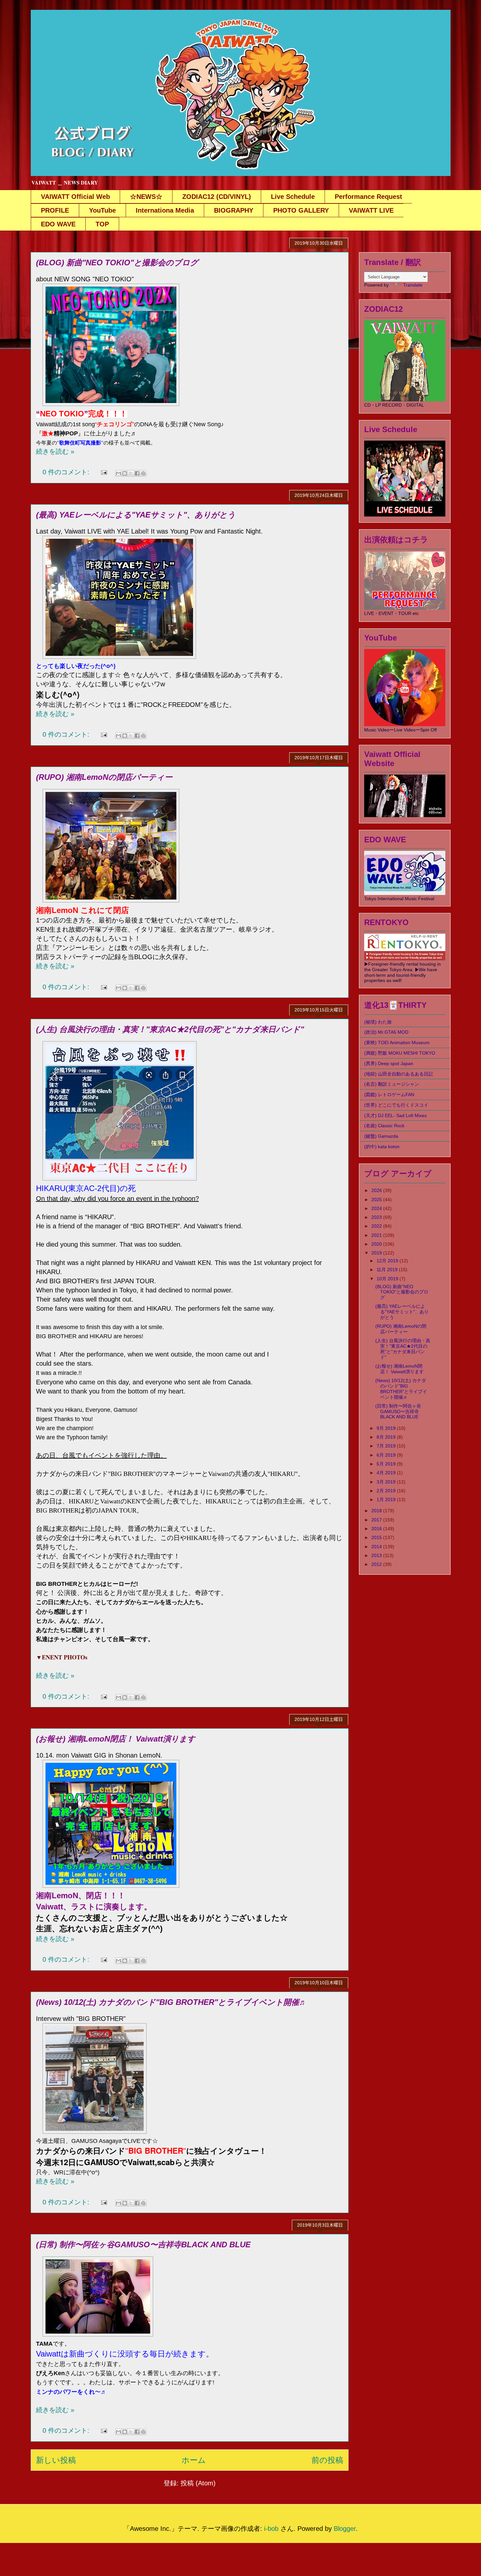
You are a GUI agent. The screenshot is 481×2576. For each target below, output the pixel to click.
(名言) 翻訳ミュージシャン (392, 1084)
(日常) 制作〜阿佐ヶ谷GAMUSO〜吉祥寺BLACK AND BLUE (143, 2244)
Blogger (345, 2529)
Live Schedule (293, 197)
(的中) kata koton (382, 1147)
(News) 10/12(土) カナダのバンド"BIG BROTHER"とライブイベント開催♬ (171, 2002)
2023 (377, 1217)
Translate (413, 285)
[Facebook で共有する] (137, 473)
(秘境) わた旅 (378, 1022)
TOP (102, 224)
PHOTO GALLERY (301, 210)
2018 (377, 1511)
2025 (377, 1200)
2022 (377, 1226)
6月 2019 (387, 1455)
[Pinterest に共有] (143, 473)
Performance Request (368, 197)
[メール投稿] (103, 472)
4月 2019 (387, 1473)
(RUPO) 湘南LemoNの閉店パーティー (104, 777)
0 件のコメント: (67, 472)
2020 (377, 1244)
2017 (377, 1520)
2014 (377, 1547)
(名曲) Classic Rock (384, 1126)
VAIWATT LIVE (371, 210)
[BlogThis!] (125, 473)
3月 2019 (387, 1482)
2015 (377, 1537)
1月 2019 (387, 1499)
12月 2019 (388, 1261)
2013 (377, 1555)
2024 (377, 1208)
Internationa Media (165, 210)
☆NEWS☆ (146, 197)
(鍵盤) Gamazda (381, 1136)
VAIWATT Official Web (75, 197)
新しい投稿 (56, 2460)
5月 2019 (387, 1464)
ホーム (194, 2460)
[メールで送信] (118, 473)
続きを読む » (55, 451)
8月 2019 (387, 1437)
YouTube (102, 210)
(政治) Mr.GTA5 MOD (386, 1032)
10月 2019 (388, 1279)
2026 (377, 1190)
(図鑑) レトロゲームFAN (389, 1095)
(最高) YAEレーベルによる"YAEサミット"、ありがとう (136, 515)
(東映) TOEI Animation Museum (397, 1043)
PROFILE (55, 210)
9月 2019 (387, 1428)
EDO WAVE (58, 224)
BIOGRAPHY (234, 210)
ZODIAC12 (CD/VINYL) (217, 197)
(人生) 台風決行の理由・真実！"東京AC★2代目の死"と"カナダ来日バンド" (170, 1029)
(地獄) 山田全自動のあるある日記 (399, 1074)
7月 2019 (387, 1446)
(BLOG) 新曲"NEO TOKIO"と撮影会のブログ (117, 263)
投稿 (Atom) (198, 2483)
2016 (377, 1529)
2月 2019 (387, 1491)
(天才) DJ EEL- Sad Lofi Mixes (395, 1115)
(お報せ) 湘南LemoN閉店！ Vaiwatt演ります (116, 1739)
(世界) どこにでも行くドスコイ (396, 1105)
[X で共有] (131, 473)
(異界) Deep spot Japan (389, 1063)
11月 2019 (388, 1270)
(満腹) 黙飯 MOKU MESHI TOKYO (400, 1053)
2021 (377, 1235)
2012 (377, 1564)
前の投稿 (327, 2460)
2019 (377, 1253)
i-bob (271, 2529)
